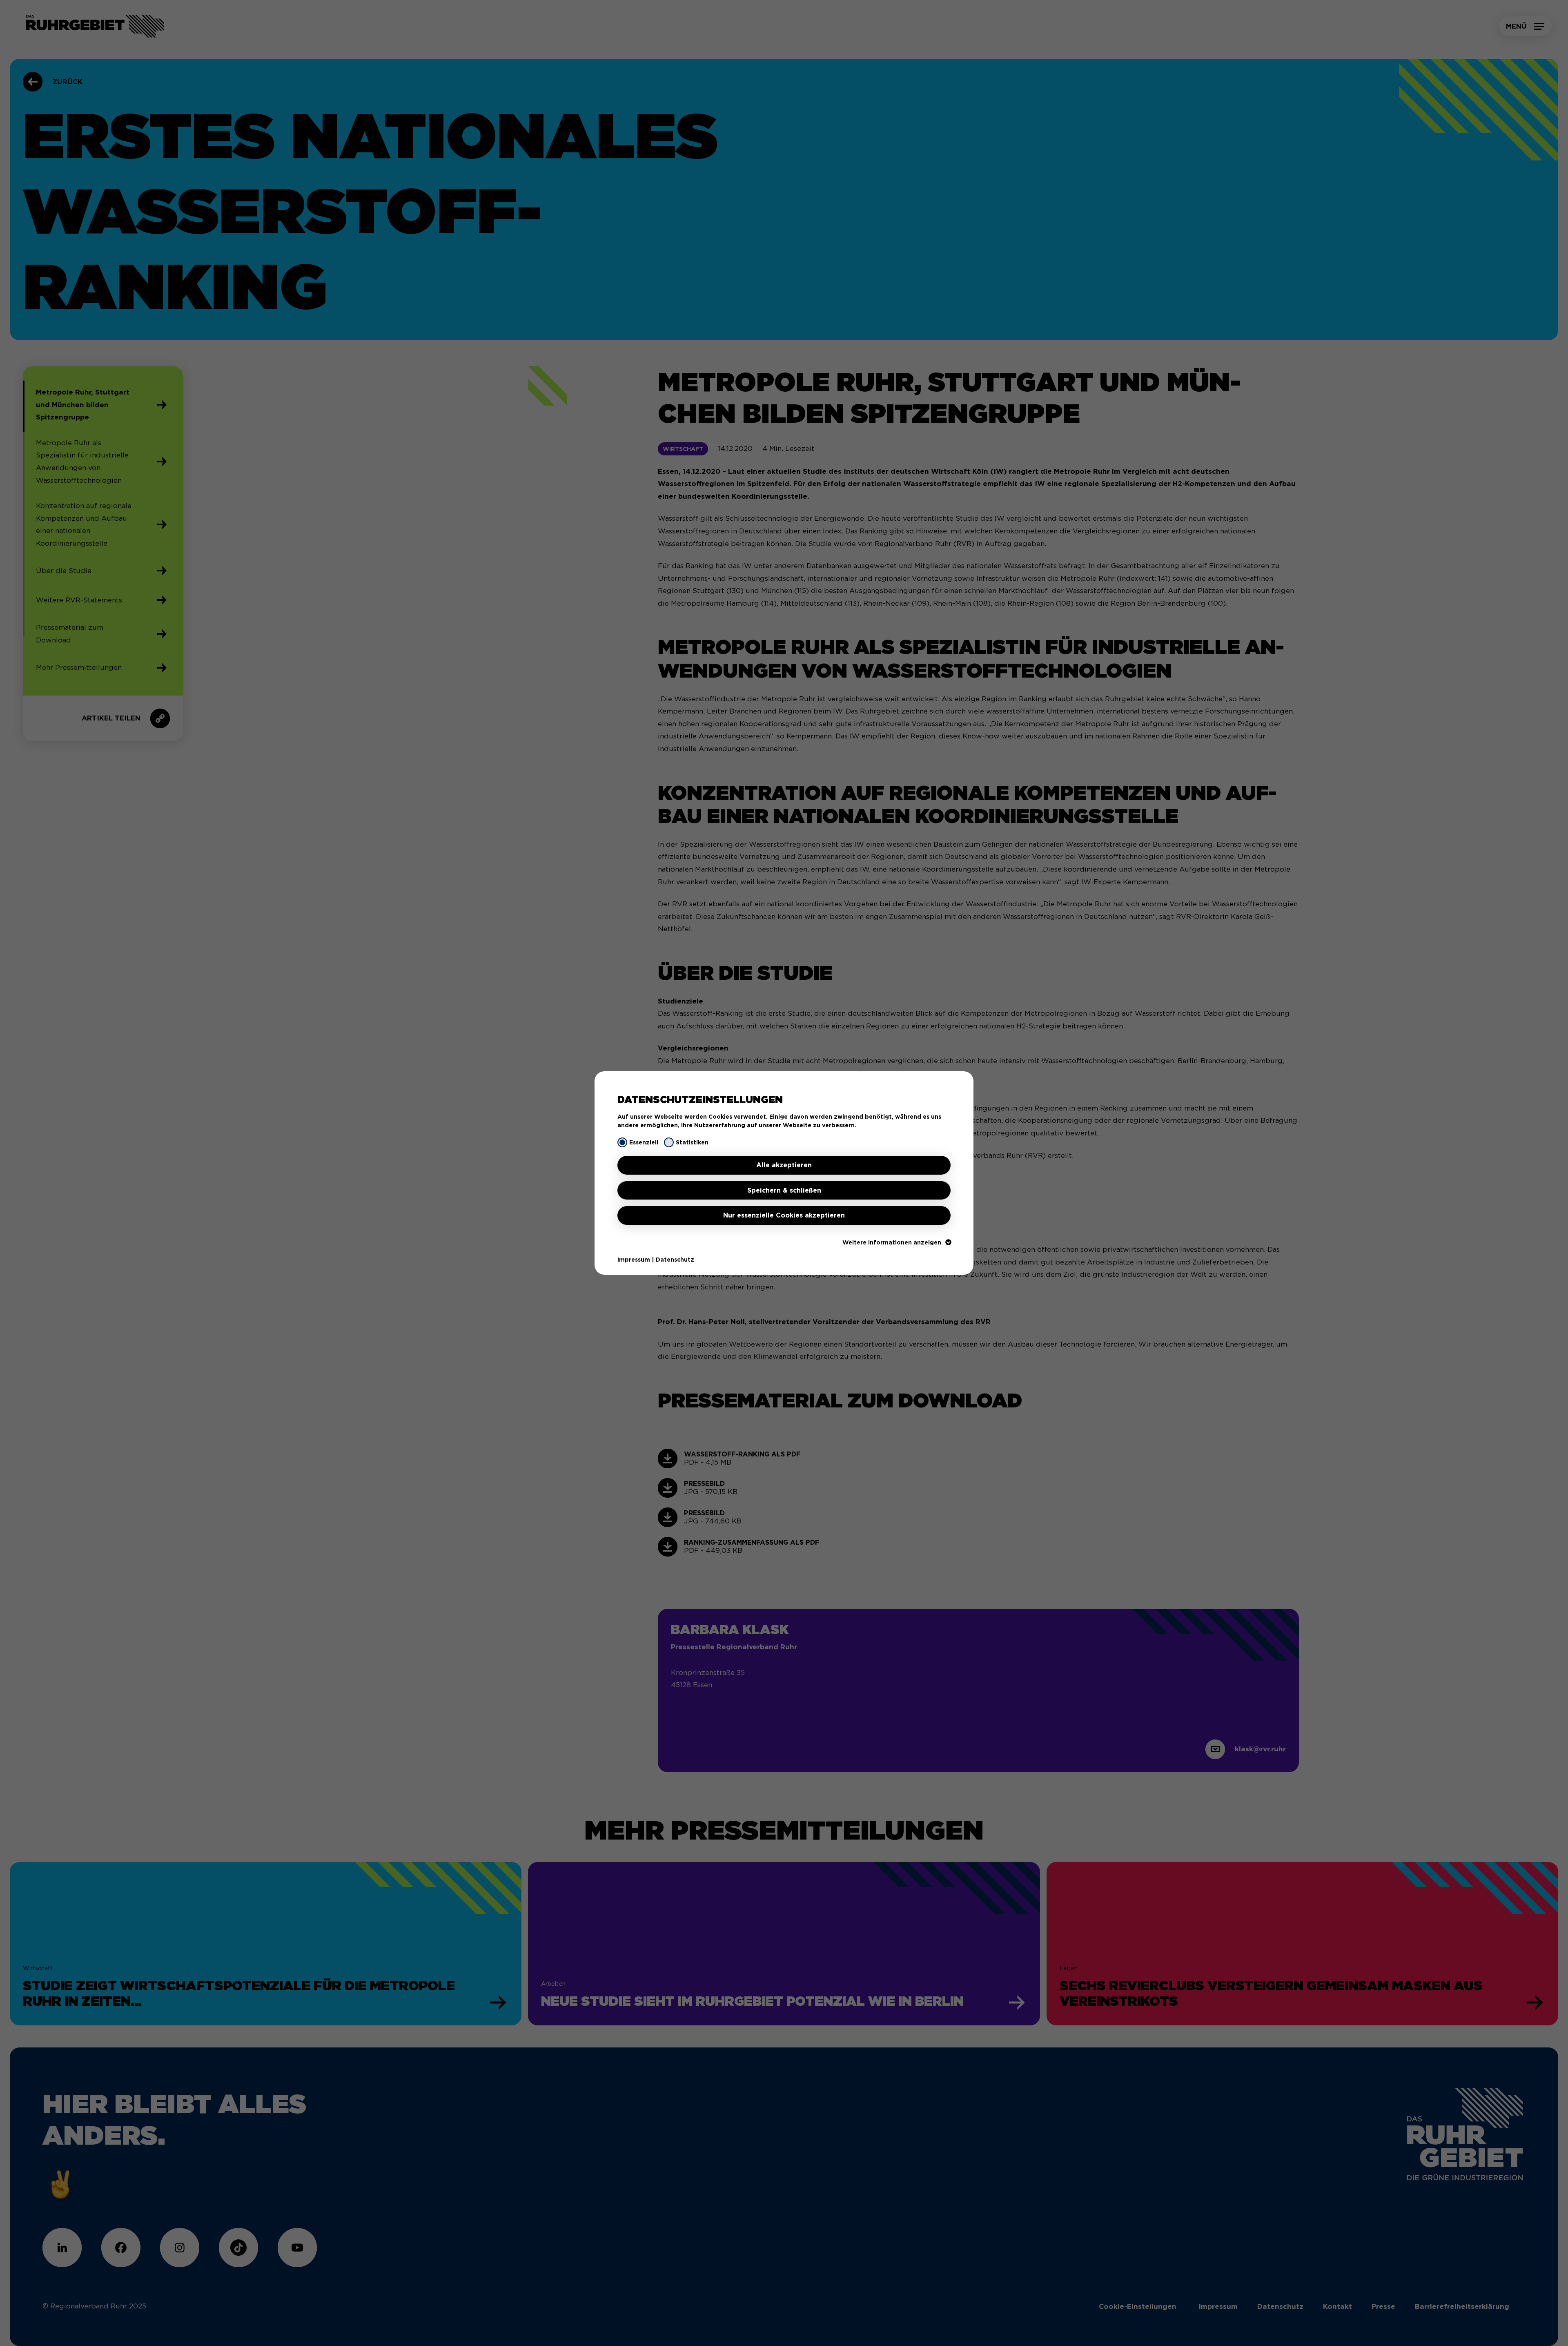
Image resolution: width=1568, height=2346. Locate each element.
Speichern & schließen (784, 1190)
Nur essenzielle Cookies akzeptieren (784, 1215)
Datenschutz (675, 1260)
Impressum (634, 1260)
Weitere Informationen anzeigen (892, 1242)
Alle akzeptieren (784, 1165)
